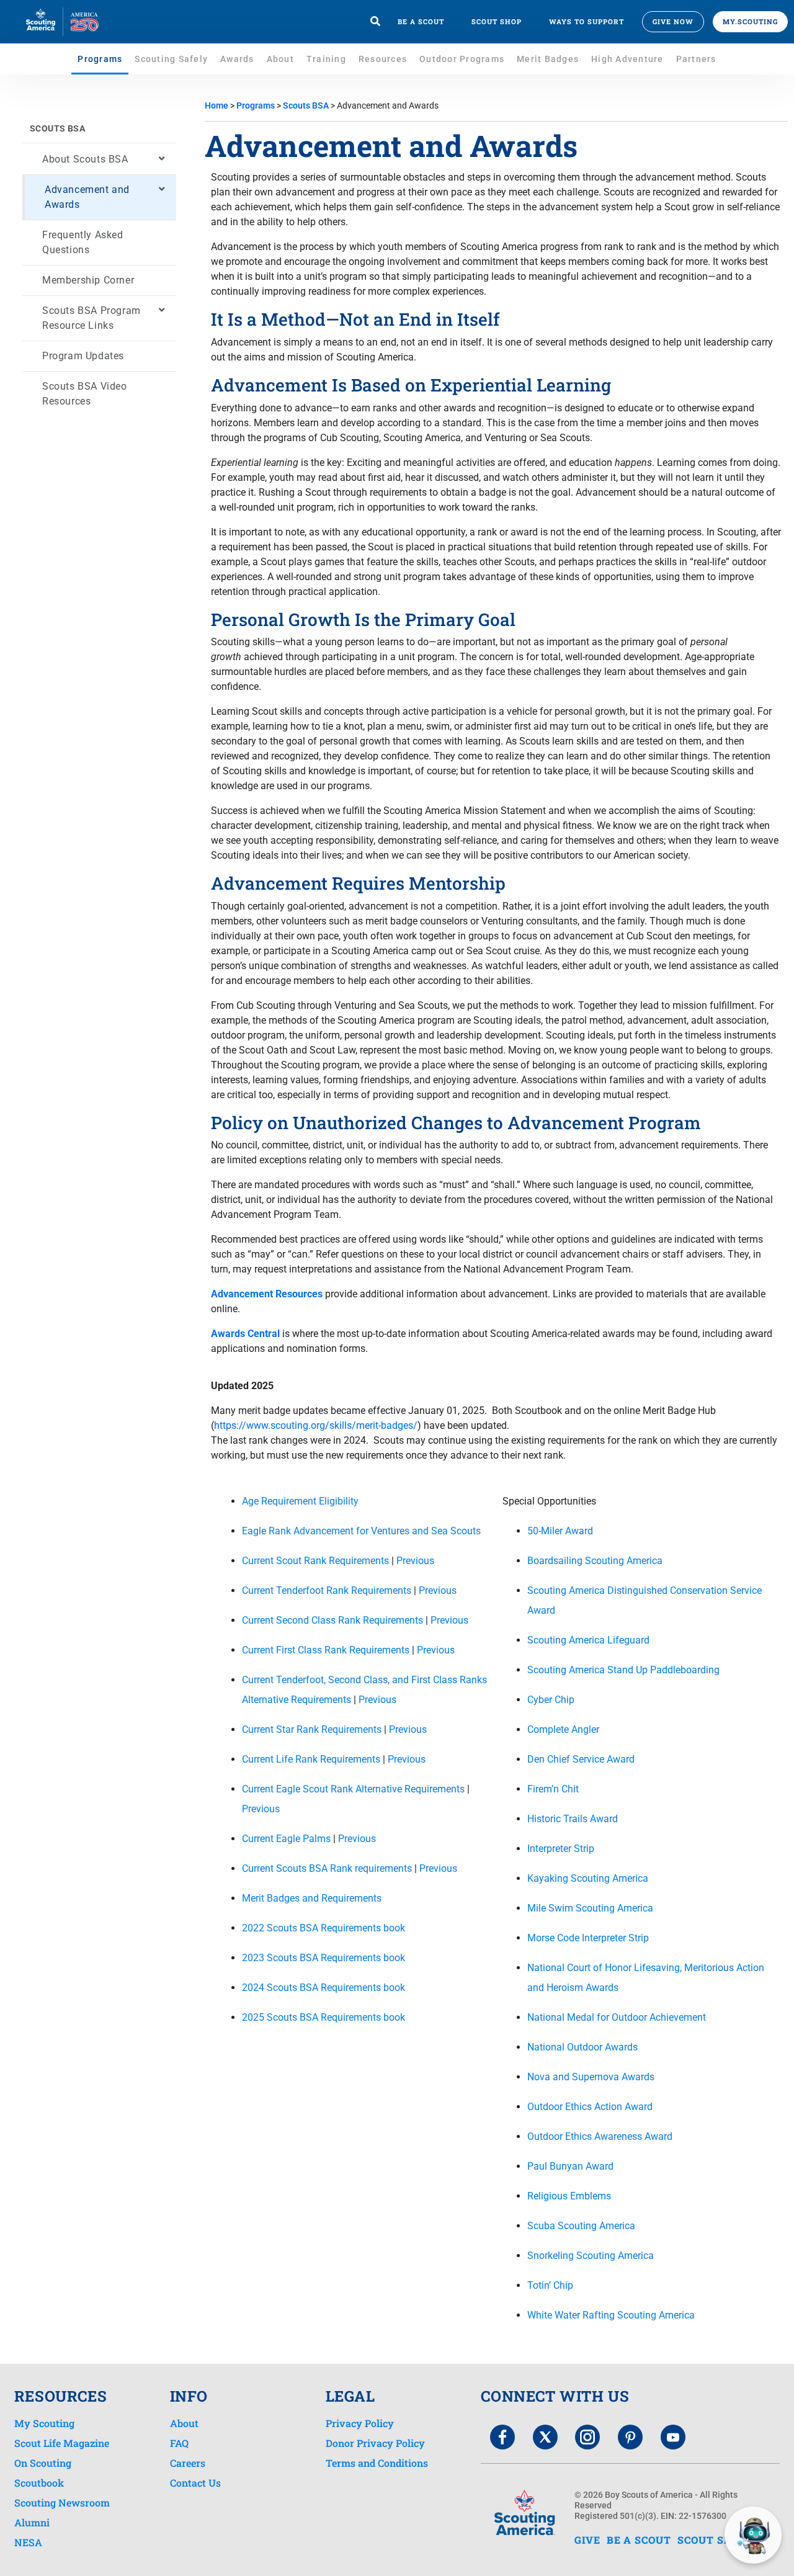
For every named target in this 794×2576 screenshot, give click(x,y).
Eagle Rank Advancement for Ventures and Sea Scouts (361, 1531)
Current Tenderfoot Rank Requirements (327, 1590)
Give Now (673, 21)
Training (326, 59)
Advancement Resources (267, 1294)
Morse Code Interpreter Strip (588, 1938)
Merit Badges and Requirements (312, 1898)
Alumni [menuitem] (32, 2523)
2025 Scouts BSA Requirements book (323, 2017)
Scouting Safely (171, 59)
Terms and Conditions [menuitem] (377, 2463)
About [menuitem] (184, 2423)
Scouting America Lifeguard (588, 1640)
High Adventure (627, 59)
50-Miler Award (560, 1531)
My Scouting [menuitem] (44, 2423)
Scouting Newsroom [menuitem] (62, 2503)
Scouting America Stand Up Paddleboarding (623, 1670)
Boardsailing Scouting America (595, 1561)
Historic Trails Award (573, 1819)
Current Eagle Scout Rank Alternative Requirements (353, 1789)
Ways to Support (587, 21)
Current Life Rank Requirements (311, 1759)
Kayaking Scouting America (588, 1878)
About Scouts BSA (85, 159)
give (587, 2540)
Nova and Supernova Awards (591, 2077)
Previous (415, 1561)
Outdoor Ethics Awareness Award (600, 2136)
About (280, 59)
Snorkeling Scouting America (591, 2256)
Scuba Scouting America (581, 2226)
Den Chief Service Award (581, 1759)
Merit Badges (548, 59)
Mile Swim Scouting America (590, 1908)
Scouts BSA (57, 128)
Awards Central (245, 1334)
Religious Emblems (569, 2196)
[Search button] (375, 22)
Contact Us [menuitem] (195, 2483)
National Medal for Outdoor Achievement (617, 2017)
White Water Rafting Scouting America (611, 2315)
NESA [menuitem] (28, 2542)
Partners (696, 59)
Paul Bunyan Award (570, 2166)
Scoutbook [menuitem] (39, 2483)
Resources (383, 59)
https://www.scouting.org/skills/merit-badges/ (316, 1425)
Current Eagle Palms (286, 1839)
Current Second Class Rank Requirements (332, 1620)
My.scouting (750, 21)
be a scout (639, 2540)
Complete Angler (563, 1729)
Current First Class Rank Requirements (326, 1650)
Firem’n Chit (553, 1789)
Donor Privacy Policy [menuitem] (375, 2443)
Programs (100, 59)
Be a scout (421, 21)
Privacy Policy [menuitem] (360, 2423)
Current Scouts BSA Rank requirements (327, 1868)
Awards (237, 59)
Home (216, 105)
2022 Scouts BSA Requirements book (323, 1928)
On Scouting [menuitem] (43, 2463)
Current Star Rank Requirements (312, 1729)
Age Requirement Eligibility (300, 1501)
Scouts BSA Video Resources (85, 394)
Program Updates (83, 356)
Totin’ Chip (550, 2285)
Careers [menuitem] (188, 2463)
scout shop (712, 2540)
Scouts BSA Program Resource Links (91, 318)
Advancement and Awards (87, 197)
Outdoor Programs (462, 59)
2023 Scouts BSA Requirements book (323, 1958)
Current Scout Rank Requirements (315, 1561)
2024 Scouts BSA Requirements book (323, 1988)
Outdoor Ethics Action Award (590, 2107)
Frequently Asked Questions (83, 242)
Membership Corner (88, 280)
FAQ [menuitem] (179, 2443)
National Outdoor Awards (582, 2047)
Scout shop (497, 21)
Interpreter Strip (561, 1849)
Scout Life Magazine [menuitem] (62, 2443)
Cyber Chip (551, 1700)
